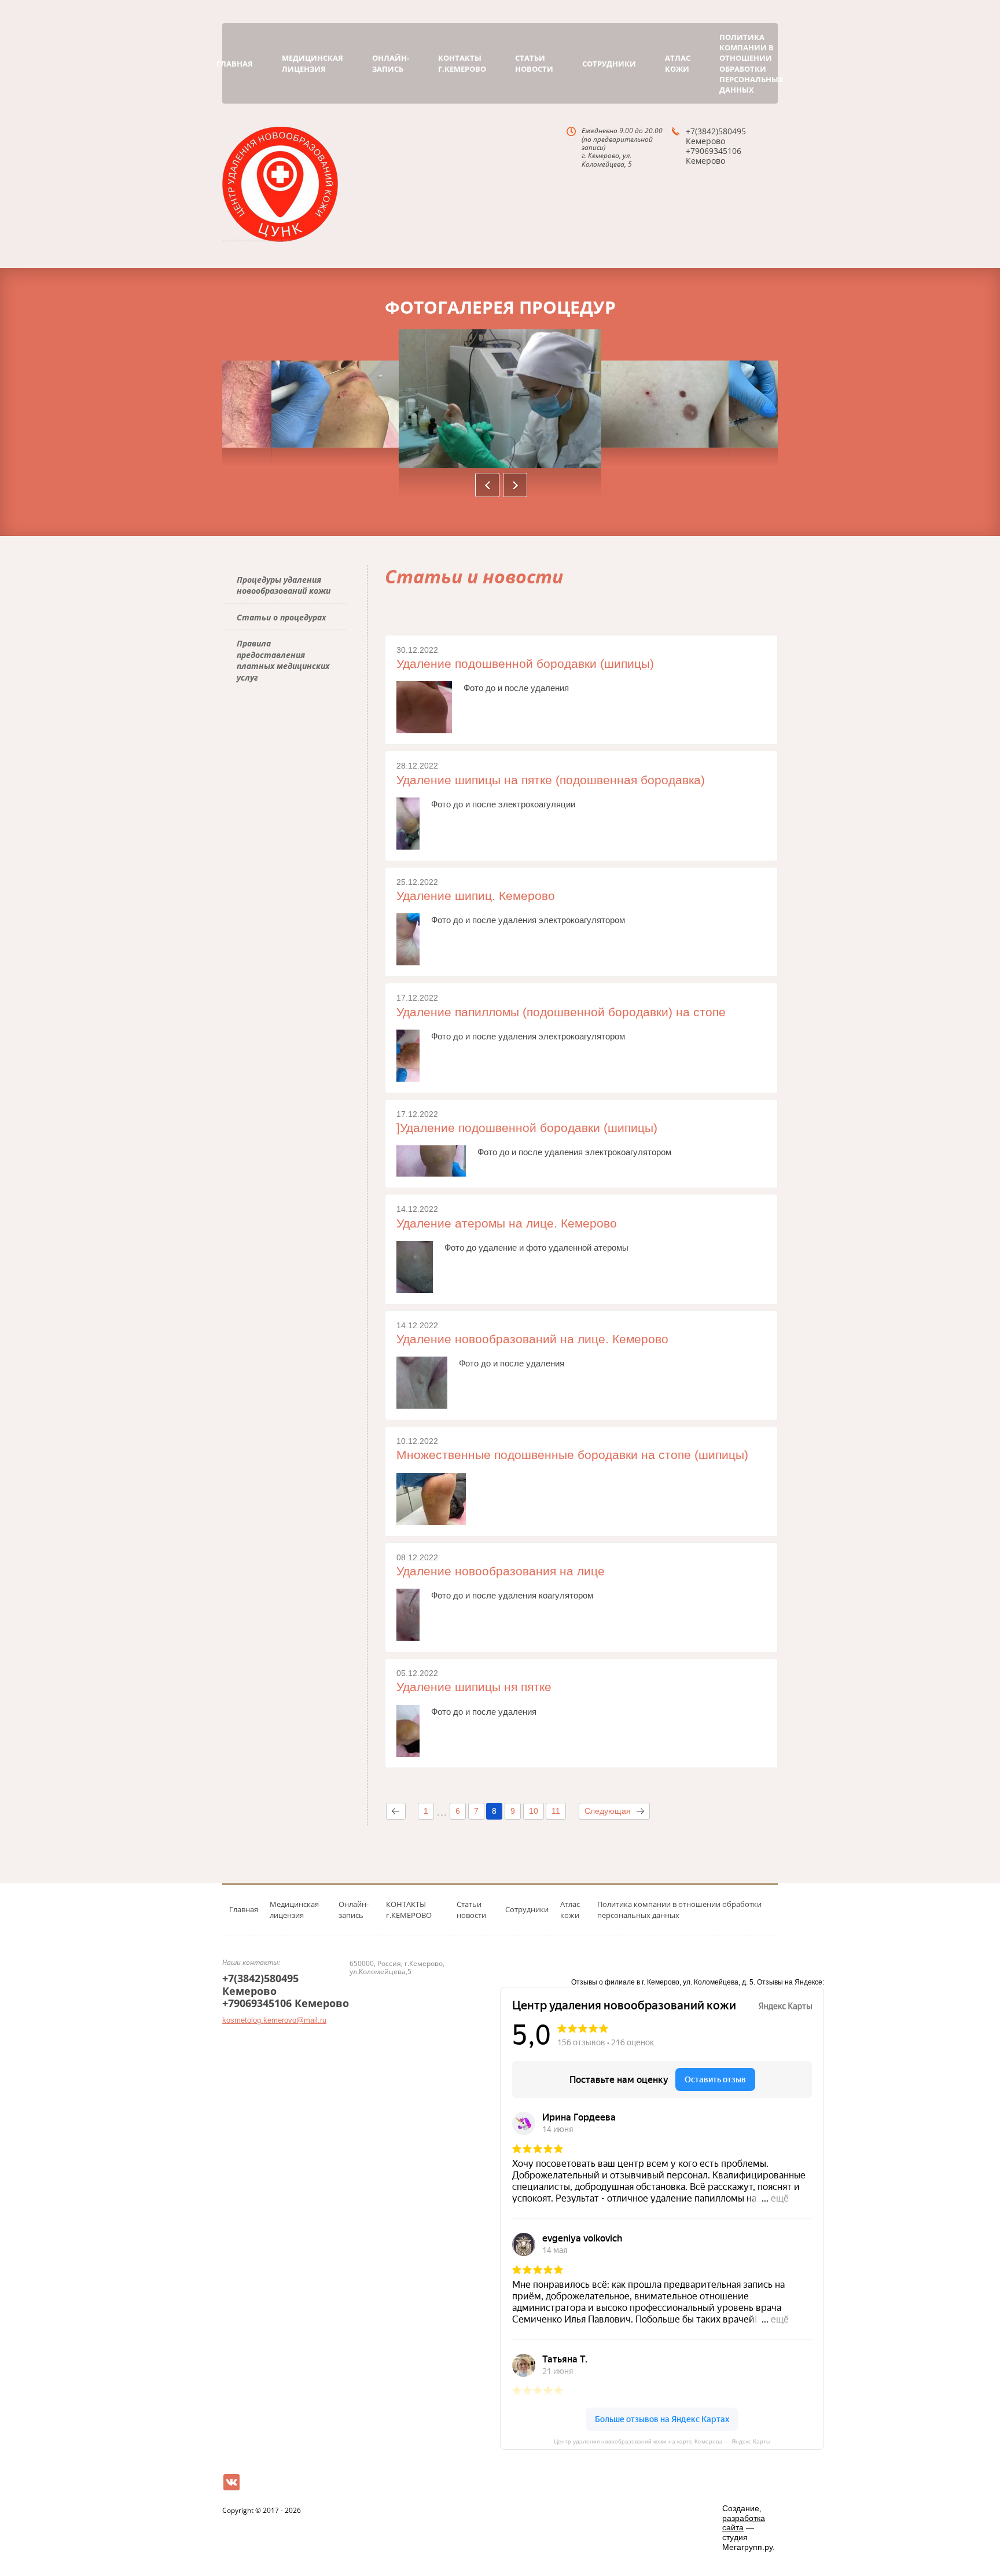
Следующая (608, 1811)
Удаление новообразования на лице (501, 1571)
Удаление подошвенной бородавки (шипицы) (525, 664)
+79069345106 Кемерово (714, 156)
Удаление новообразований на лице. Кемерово (532, 1339)
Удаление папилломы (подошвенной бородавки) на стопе (561, 1012)
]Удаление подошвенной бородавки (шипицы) (527, 1128)
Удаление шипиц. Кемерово (476, 896)
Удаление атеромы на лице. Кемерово (507, 1223)
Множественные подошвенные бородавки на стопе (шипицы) (572, 1455)
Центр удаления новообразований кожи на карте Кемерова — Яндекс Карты (662, 2441)
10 (534, 1811)
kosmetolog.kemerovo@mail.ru (274, 2020)
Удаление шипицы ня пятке (474, 1687)
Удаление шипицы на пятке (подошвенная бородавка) (551, 780)
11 (556, 1811)
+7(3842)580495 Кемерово (716, 136)
